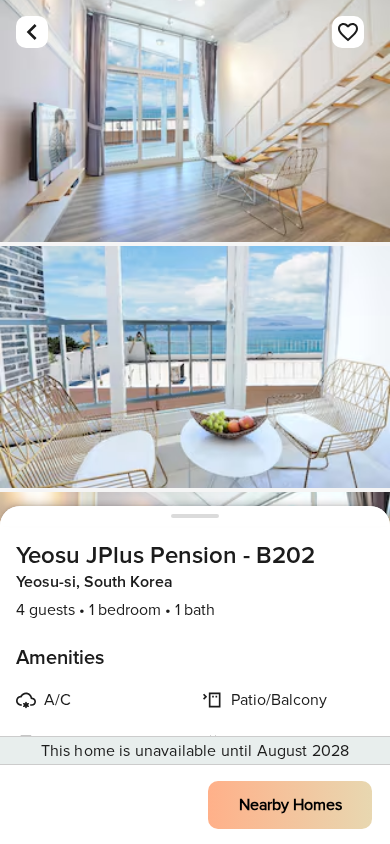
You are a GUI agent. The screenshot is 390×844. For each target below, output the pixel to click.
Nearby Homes (290, 805)
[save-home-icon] (348, 32)
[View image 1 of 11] (195, 121)
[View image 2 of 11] (195, 367)
